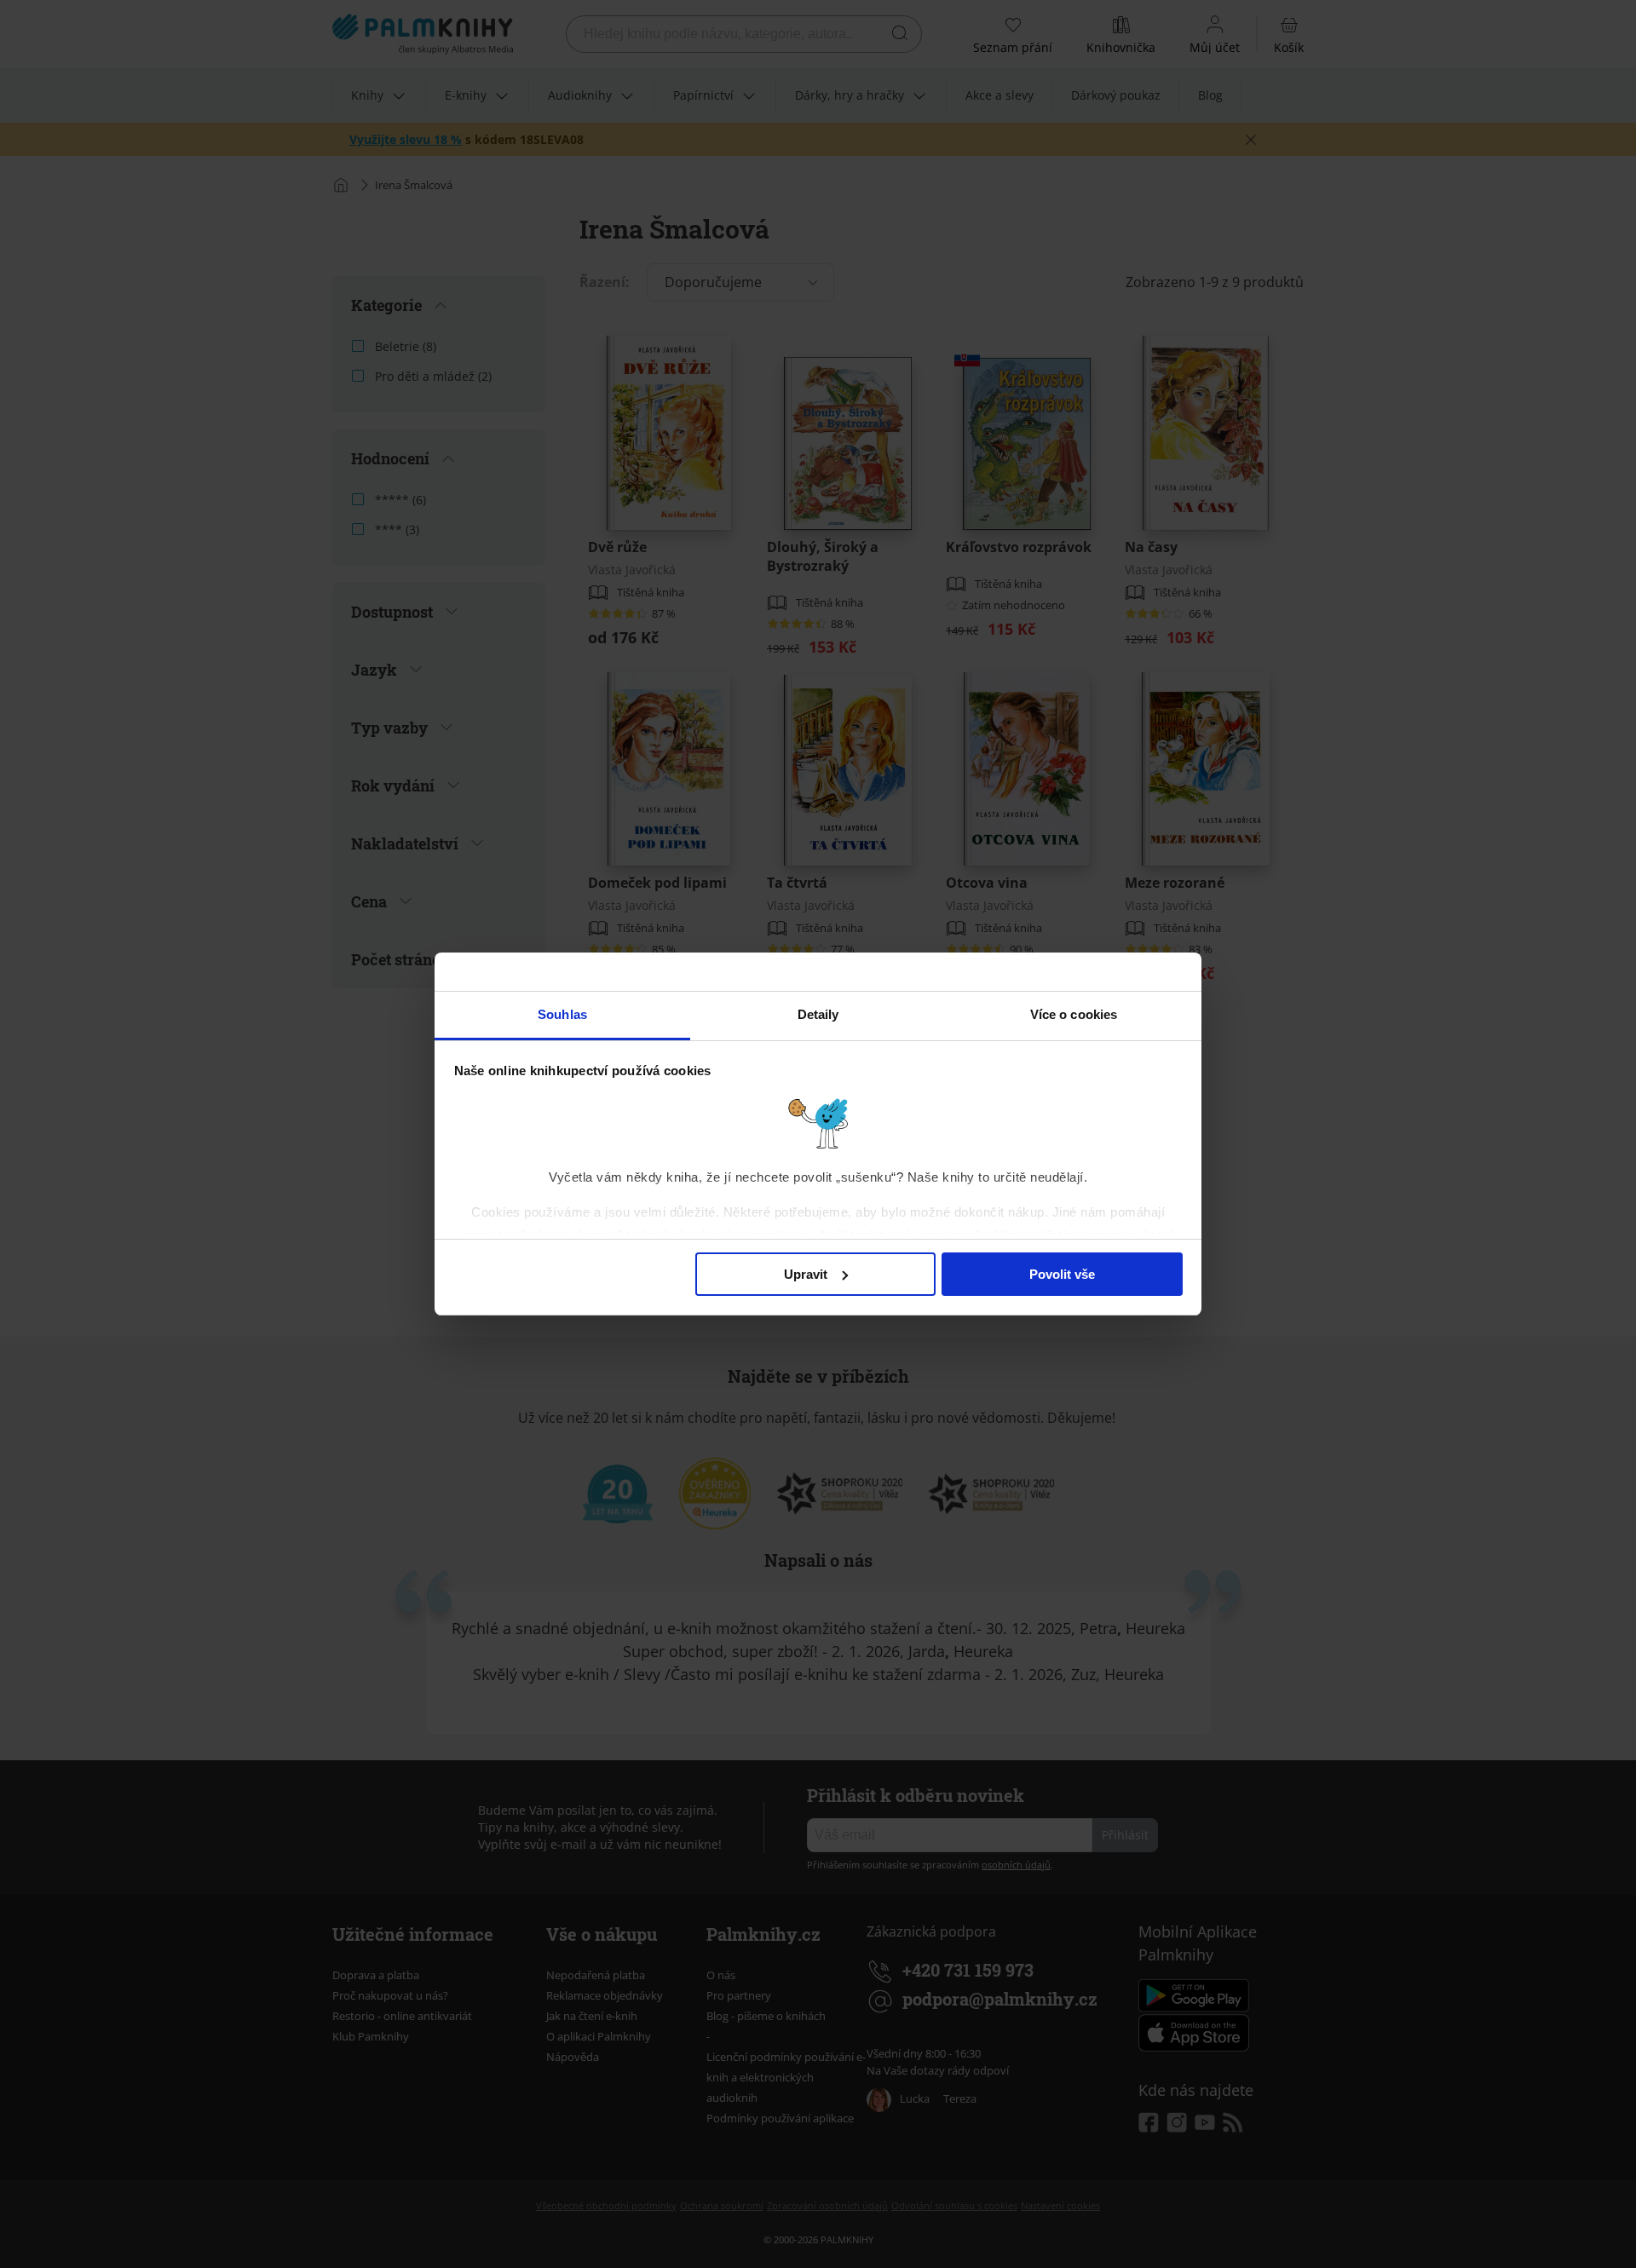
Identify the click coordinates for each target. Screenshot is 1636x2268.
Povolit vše (1062, 1274)
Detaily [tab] (818, 1014)
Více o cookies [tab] (1074, 1014)
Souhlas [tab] (562, 1014)
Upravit (806, 1274)
